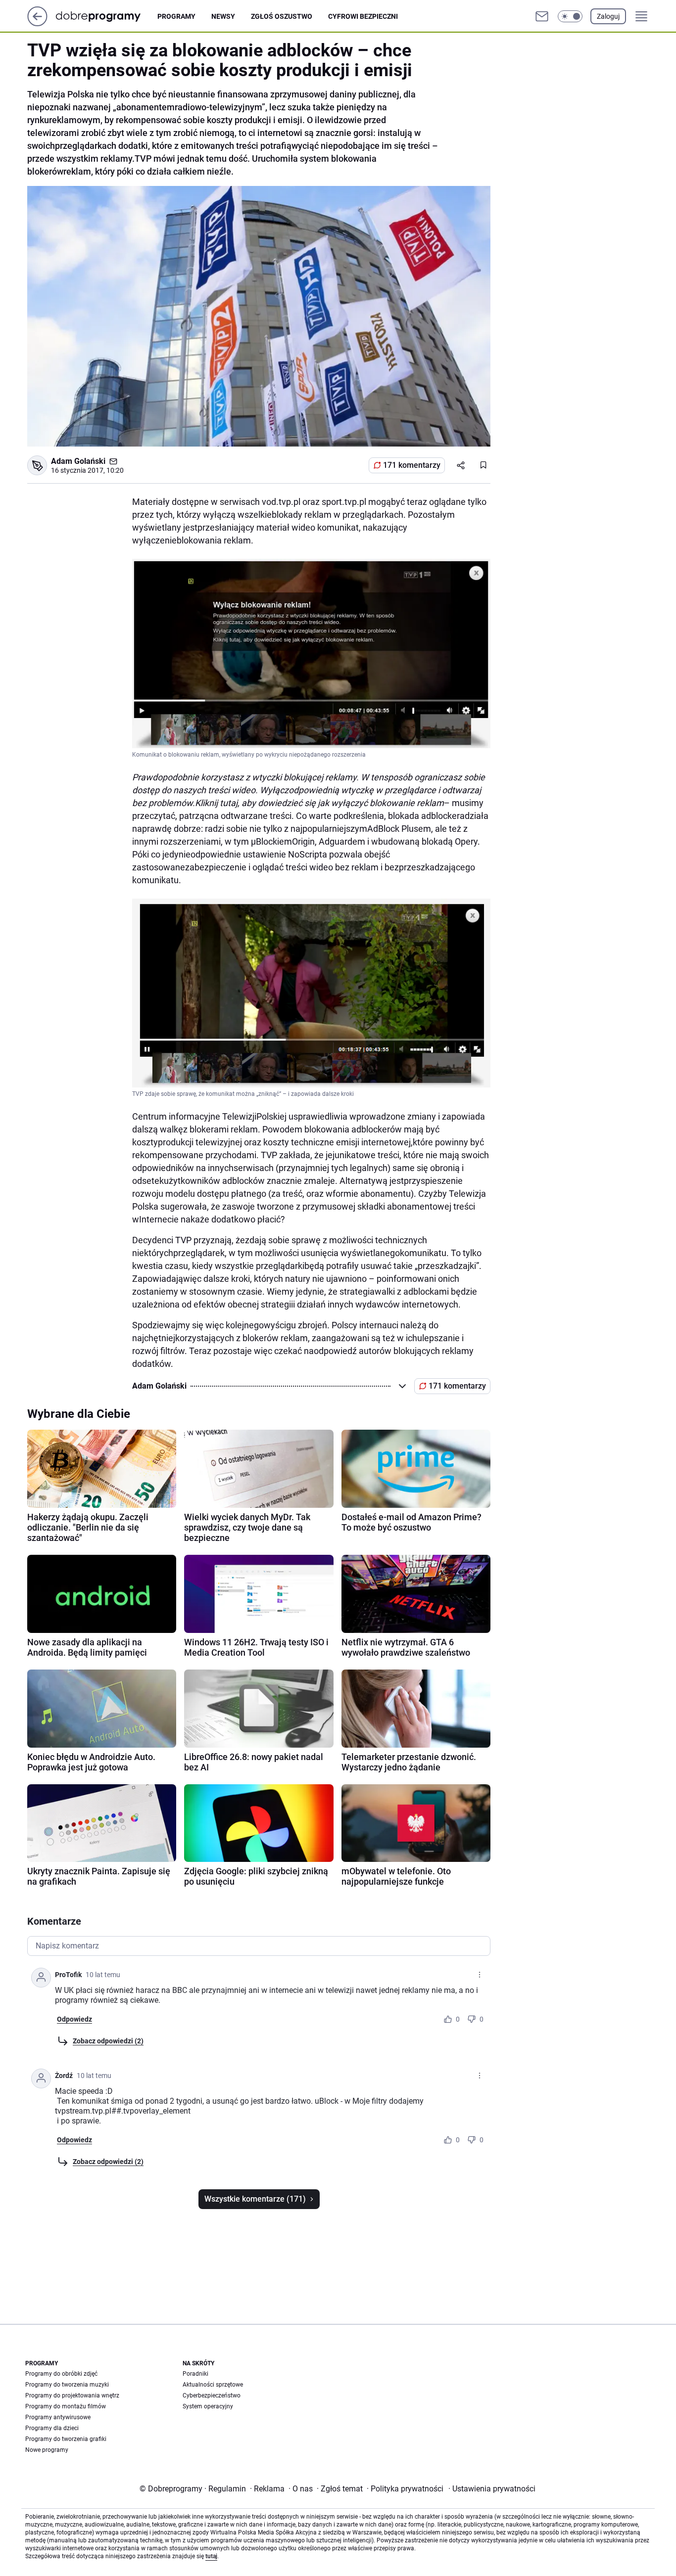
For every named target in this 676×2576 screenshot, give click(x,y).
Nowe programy (47, 2450)
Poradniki (195, 2374)
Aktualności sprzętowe (213, 2385)
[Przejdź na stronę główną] (37, 23)
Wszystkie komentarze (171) (255, 2199)
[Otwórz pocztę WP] (542, 16)
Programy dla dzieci (52, 2428)
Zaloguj (608, 16)
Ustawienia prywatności (492, 2489)
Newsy (223, 16)
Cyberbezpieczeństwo (212, 2395)
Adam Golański (78, 461)
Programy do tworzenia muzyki (67, 2385)
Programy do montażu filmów (66, 2406)
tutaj (211, 2556)
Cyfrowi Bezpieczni (363, 16)
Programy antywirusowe (58, 2417)
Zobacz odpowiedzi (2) (108, 2041)
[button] (570, 16)
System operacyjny (208, 2406)
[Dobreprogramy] (106, 16)
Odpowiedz (74, 2019)
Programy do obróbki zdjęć (61, 2374)
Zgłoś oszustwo (282, 16)
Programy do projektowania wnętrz (72, 2395)
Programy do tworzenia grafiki (66, 2439)
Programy (176, 16)
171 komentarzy (412, 465)
